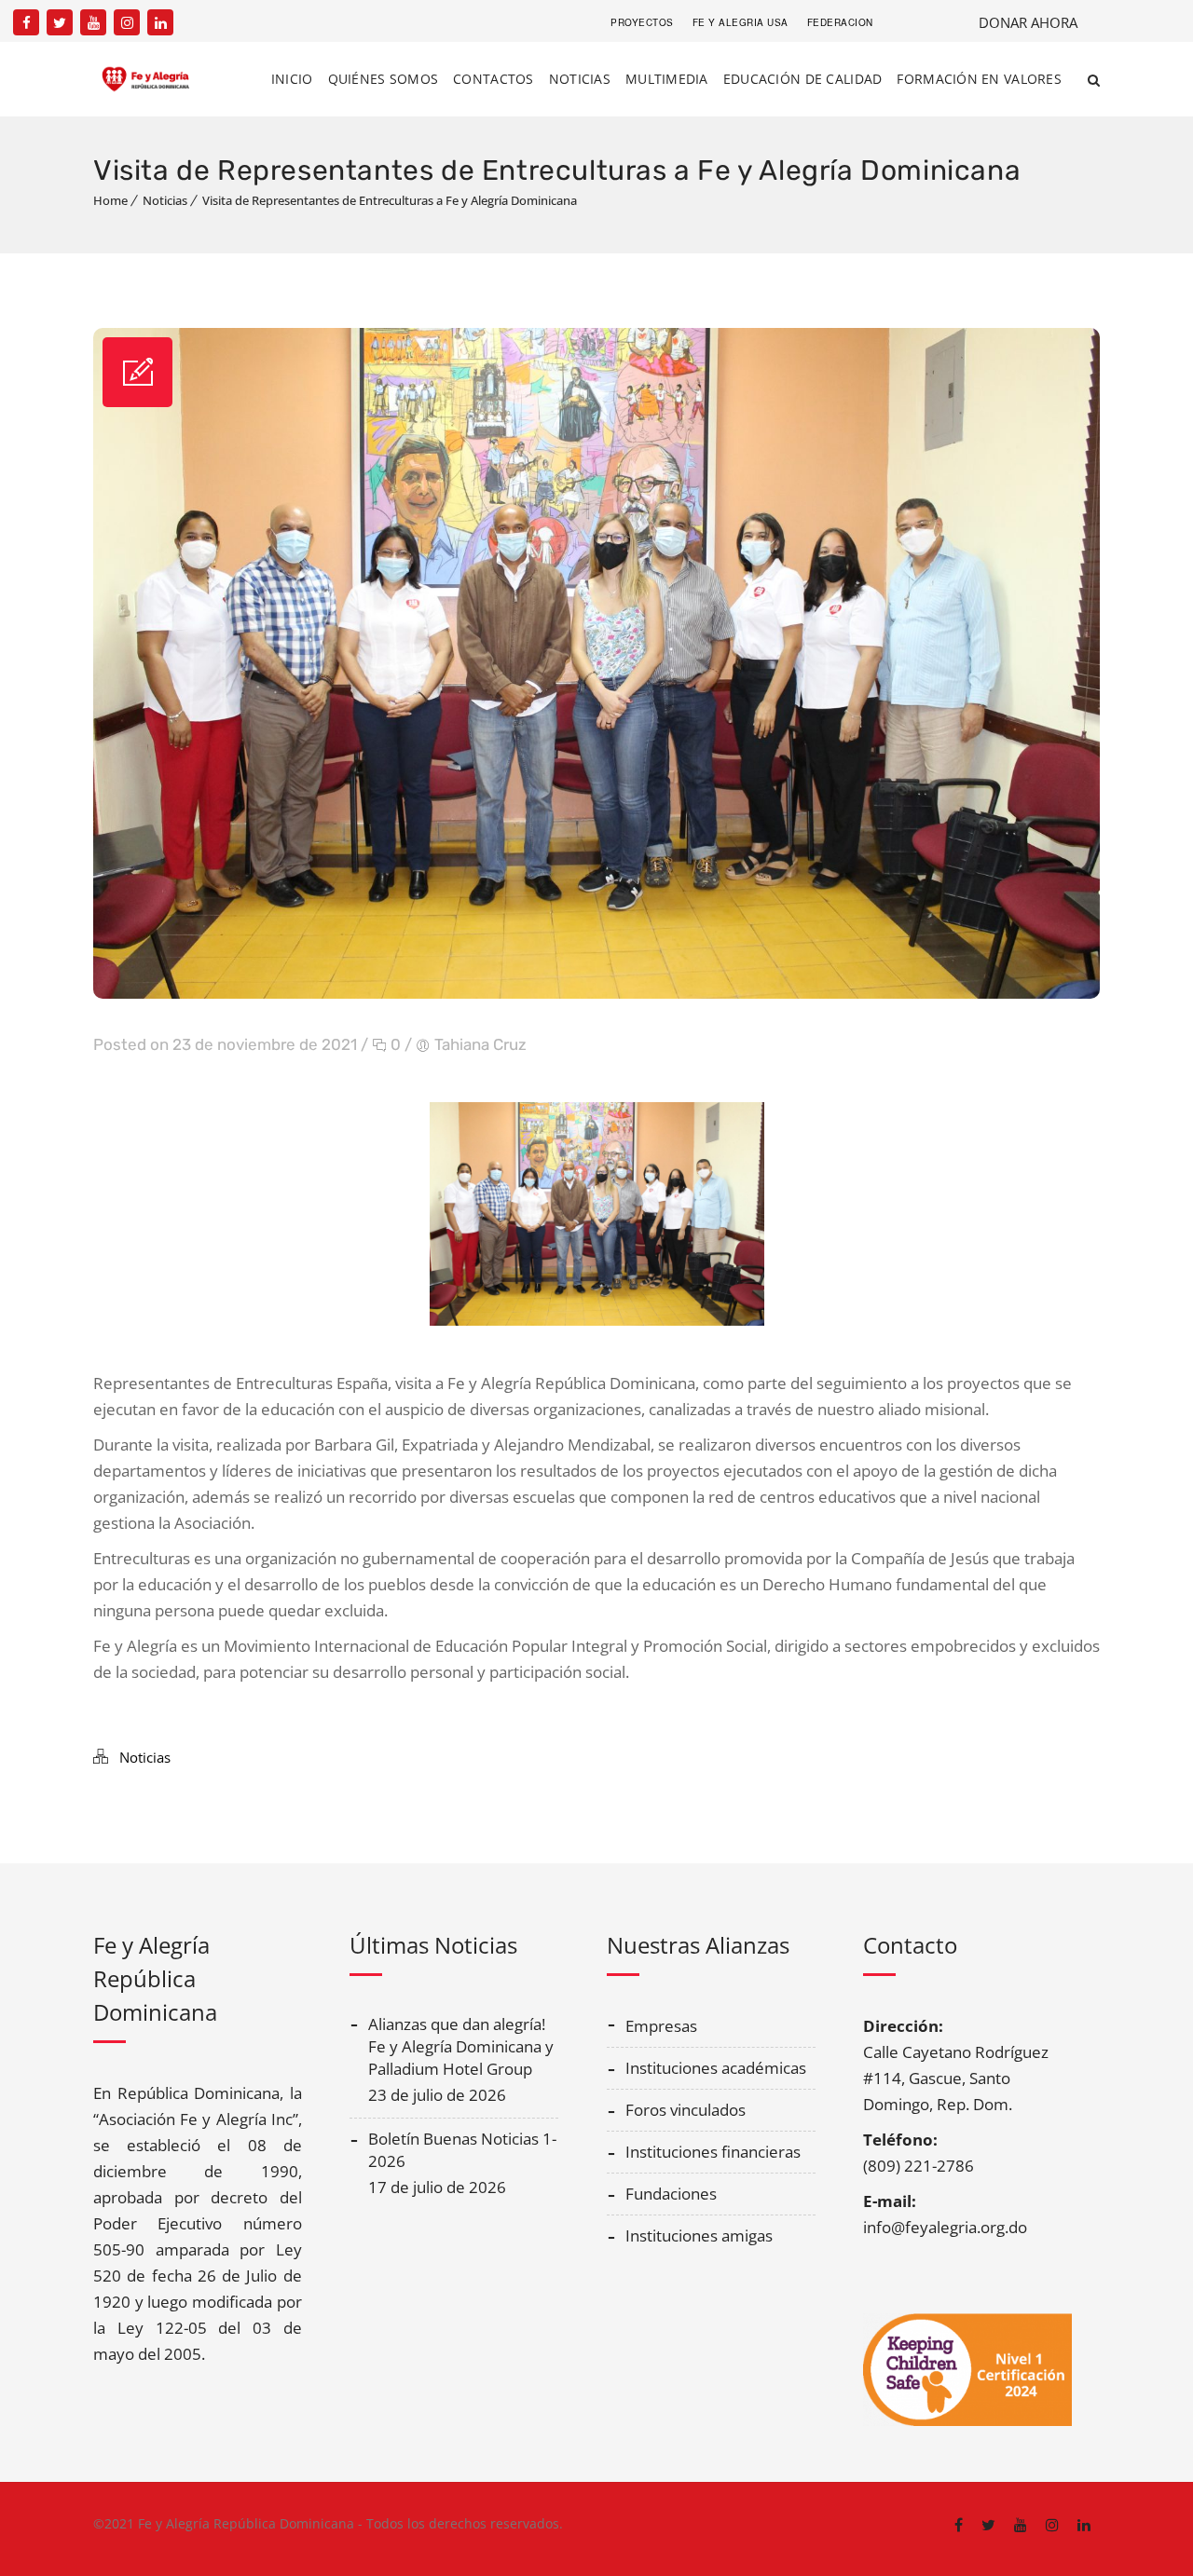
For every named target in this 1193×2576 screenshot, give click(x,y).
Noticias (165, 200)
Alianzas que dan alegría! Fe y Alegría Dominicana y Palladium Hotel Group (461, 2046)
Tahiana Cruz (480, 1044)
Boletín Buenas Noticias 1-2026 (462, 2150)
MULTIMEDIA (667, 79)
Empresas (661, 2026)
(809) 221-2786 (919, 2166)
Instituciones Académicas (716, 2068)
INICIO (292, 79)
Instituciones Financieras (713, 2152)
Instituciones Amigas (699, 2235)
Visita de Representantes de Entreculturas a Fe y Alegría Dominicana (390, 200)
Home (110, 200)
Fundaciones (671, 2194)
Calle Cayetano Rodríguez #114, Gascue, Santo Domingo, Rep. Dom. (956, 2078)
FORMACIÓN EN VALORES (979, 79)
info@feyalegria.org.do (945, 2227)
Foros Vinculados (686, 2110)
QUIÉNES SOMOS (384, 79)
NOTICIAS (580, 79)
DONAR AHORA (1028, 22)
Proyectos (642, 22)
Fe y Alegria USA (740, 22)
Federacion (840, 22)
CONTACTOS (494, 79)
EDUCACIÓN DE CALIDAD (803, 79)
